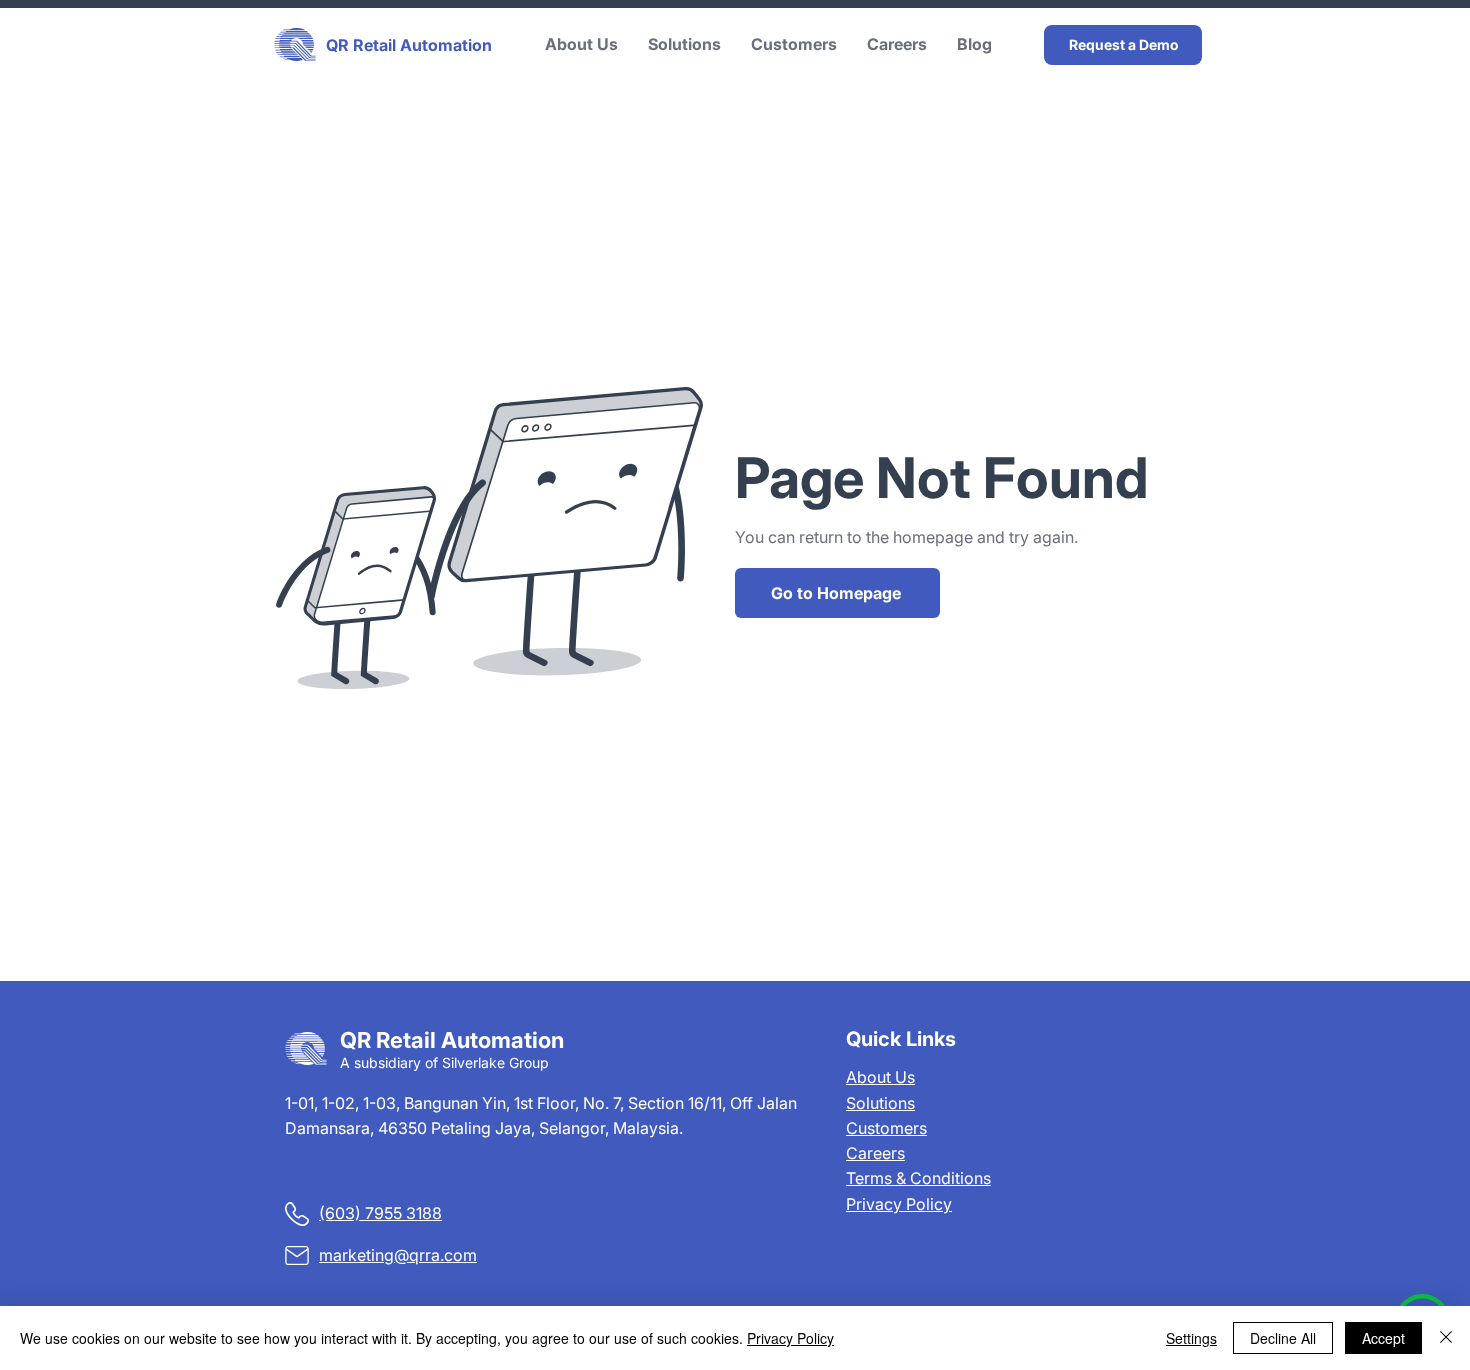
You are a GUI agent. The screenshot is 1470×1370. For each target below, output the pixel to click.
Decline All (1283, 1338)
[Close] (1446, 1338)
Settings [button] (1191, 1338)
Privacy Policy (899, 1204)
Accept (1383, 1338)
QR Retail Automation (409, 45)
